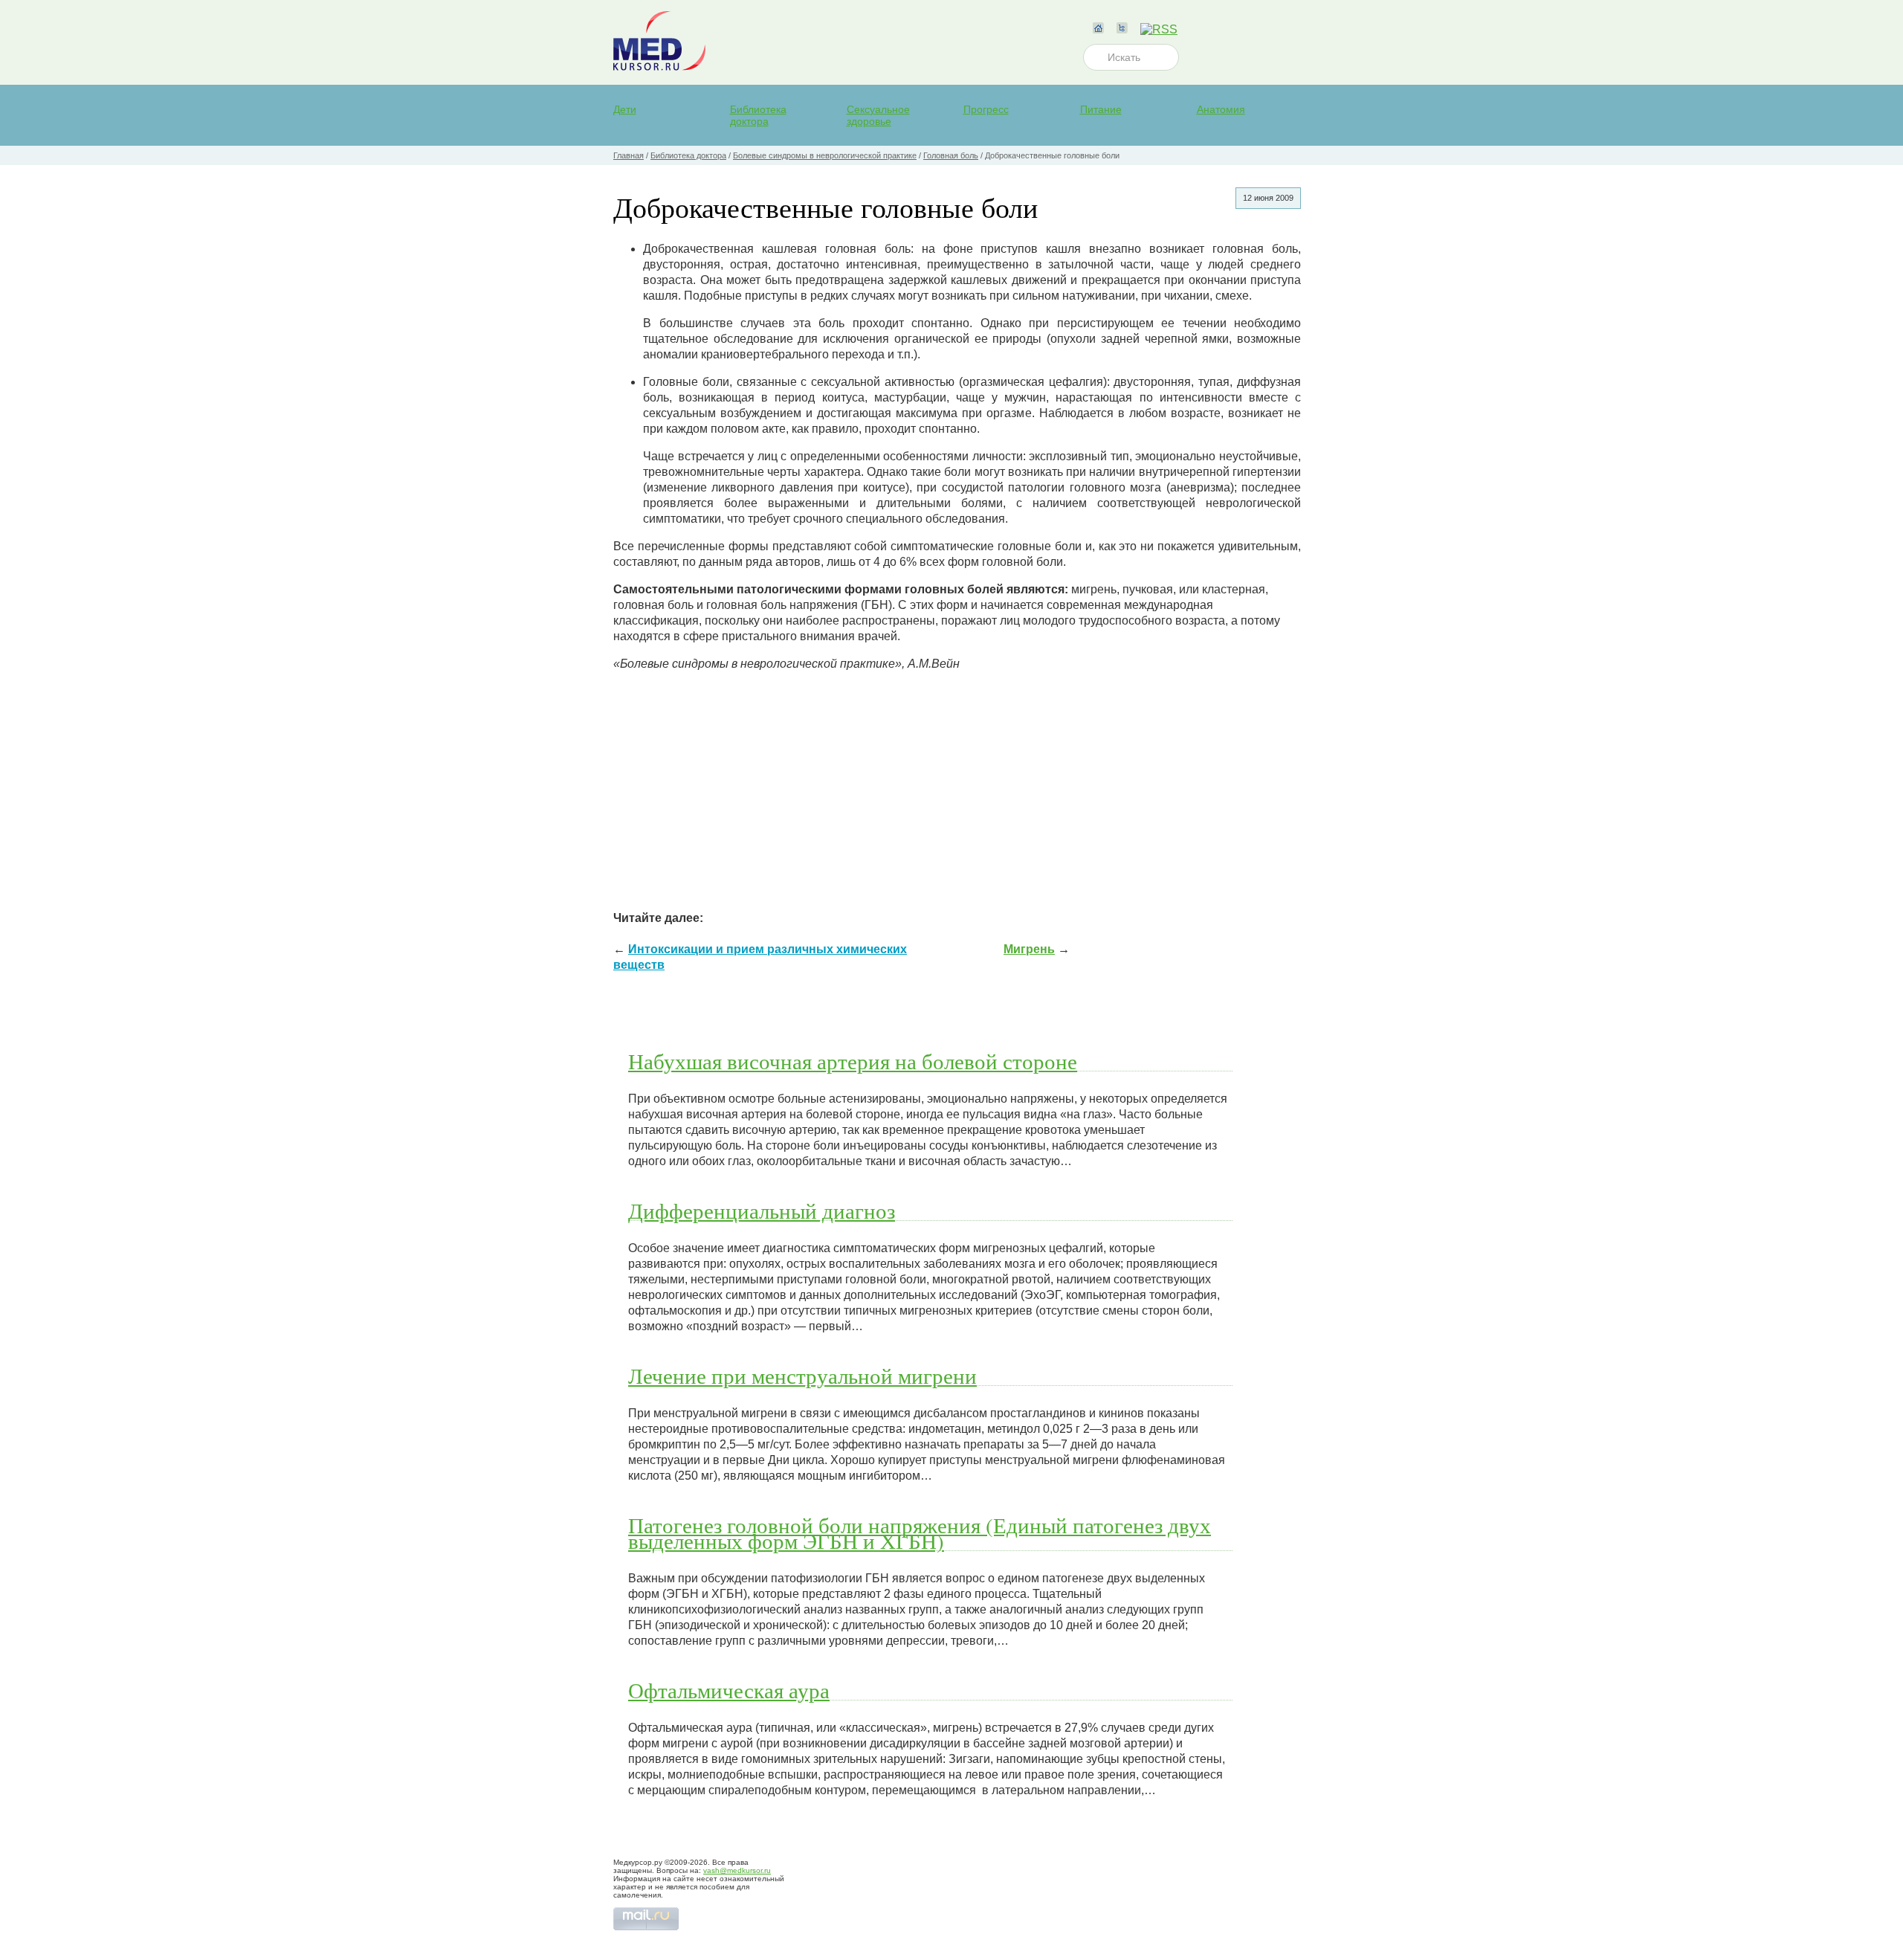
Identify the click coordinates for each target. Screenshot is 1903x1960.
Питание (1101, 109)
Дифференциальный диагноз (762, 1211)
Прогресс (986, 109)
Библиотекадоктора (758, 115)
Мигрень (1029, 949)
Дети (625, 109)
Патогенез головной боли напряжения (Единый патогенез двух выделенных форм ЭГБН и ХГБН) (920, 1533)
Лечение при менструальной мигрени (802, 1376)
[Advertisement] (957, 787)
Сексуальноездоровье (878, 115)
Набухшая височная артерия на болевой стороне (853, 1061)
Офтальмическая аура (729, 1690)
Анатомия (1221, 109)
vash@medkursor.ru (737, 1870)
